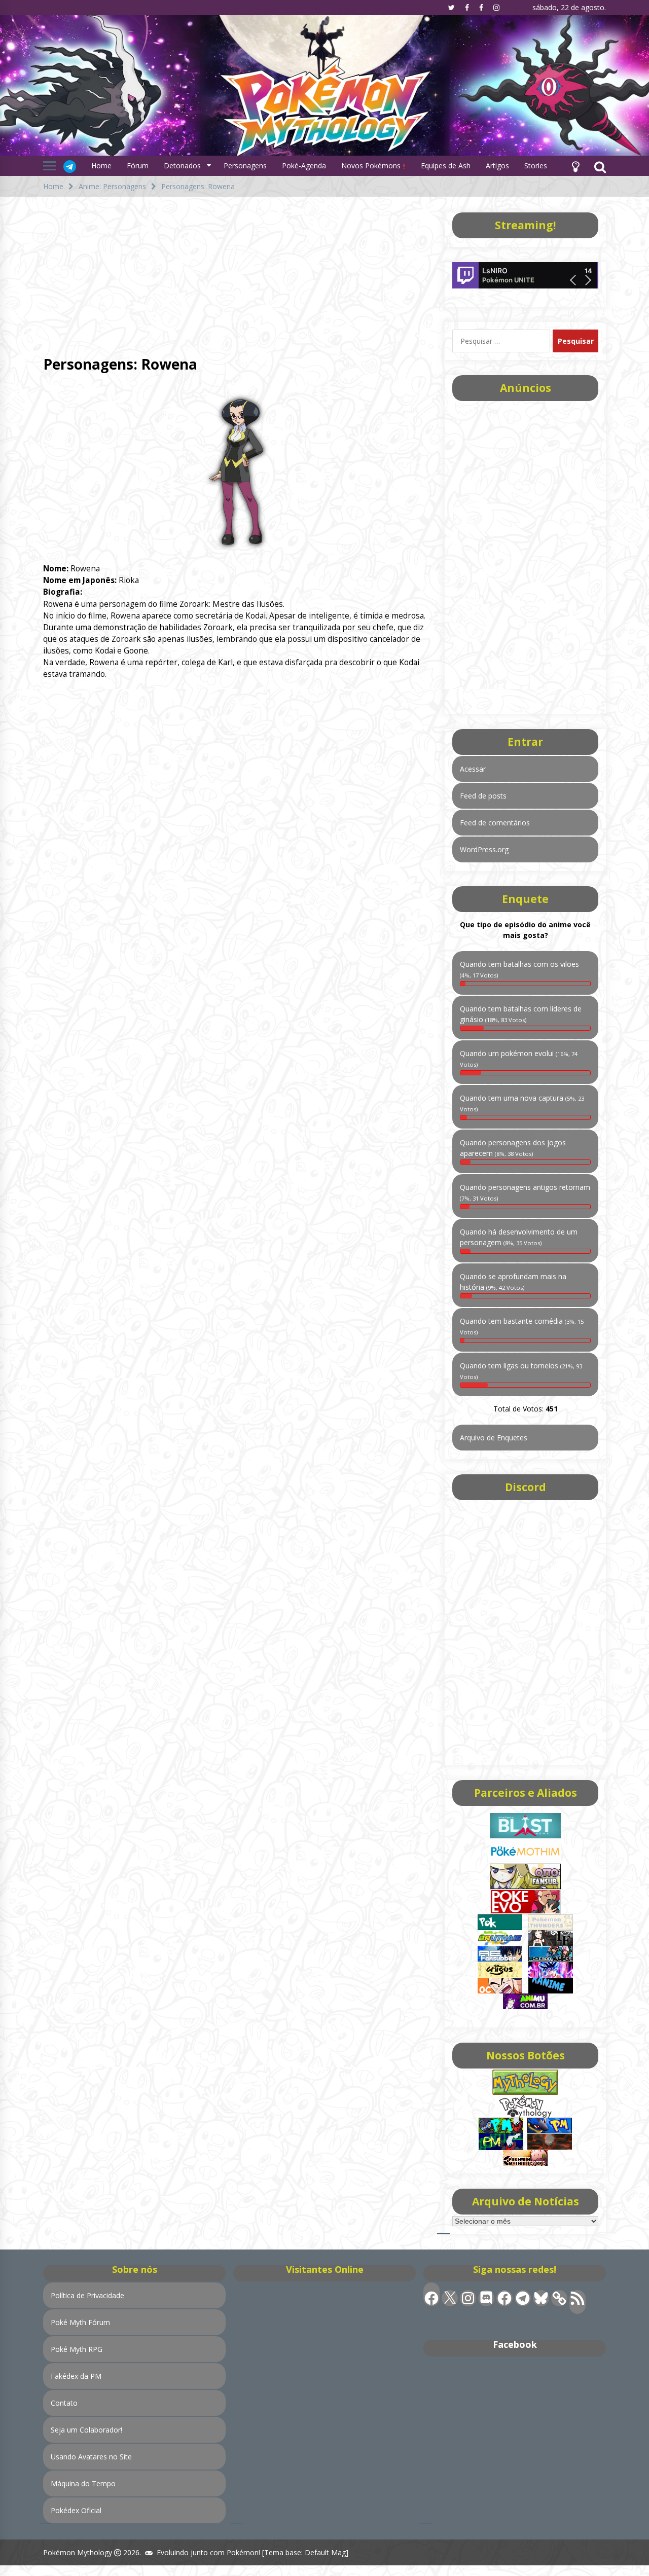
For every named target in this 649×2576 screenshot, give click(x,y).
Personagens (245, 166)
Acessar (473, 769)
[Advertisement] (236, 273)
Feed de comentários (495, 823)
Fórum (138, 166)
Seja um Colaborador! (86, 2430)
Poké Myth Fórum (80, 2322)
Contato (64, 2403)
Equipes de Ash (446, 166)
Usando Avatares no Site (91, 2457)
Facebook (515, 2344)
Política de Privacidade (87, 2295)
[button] (575, 166)
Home (101, 166)
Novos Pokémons (372, 166)
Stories (536, 166)
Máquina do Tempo (83, 2483)
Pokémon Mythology (78, 2552)
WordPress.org (484, 849)
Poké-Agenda (304, 166)
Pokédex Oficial (76, 2510)
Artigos (497, 166)
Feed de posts (483, 796)
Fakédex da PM (76, 2376)
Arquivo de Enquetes (494, 1438)
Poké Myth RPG (77, 2349)
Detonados (182, 166)
